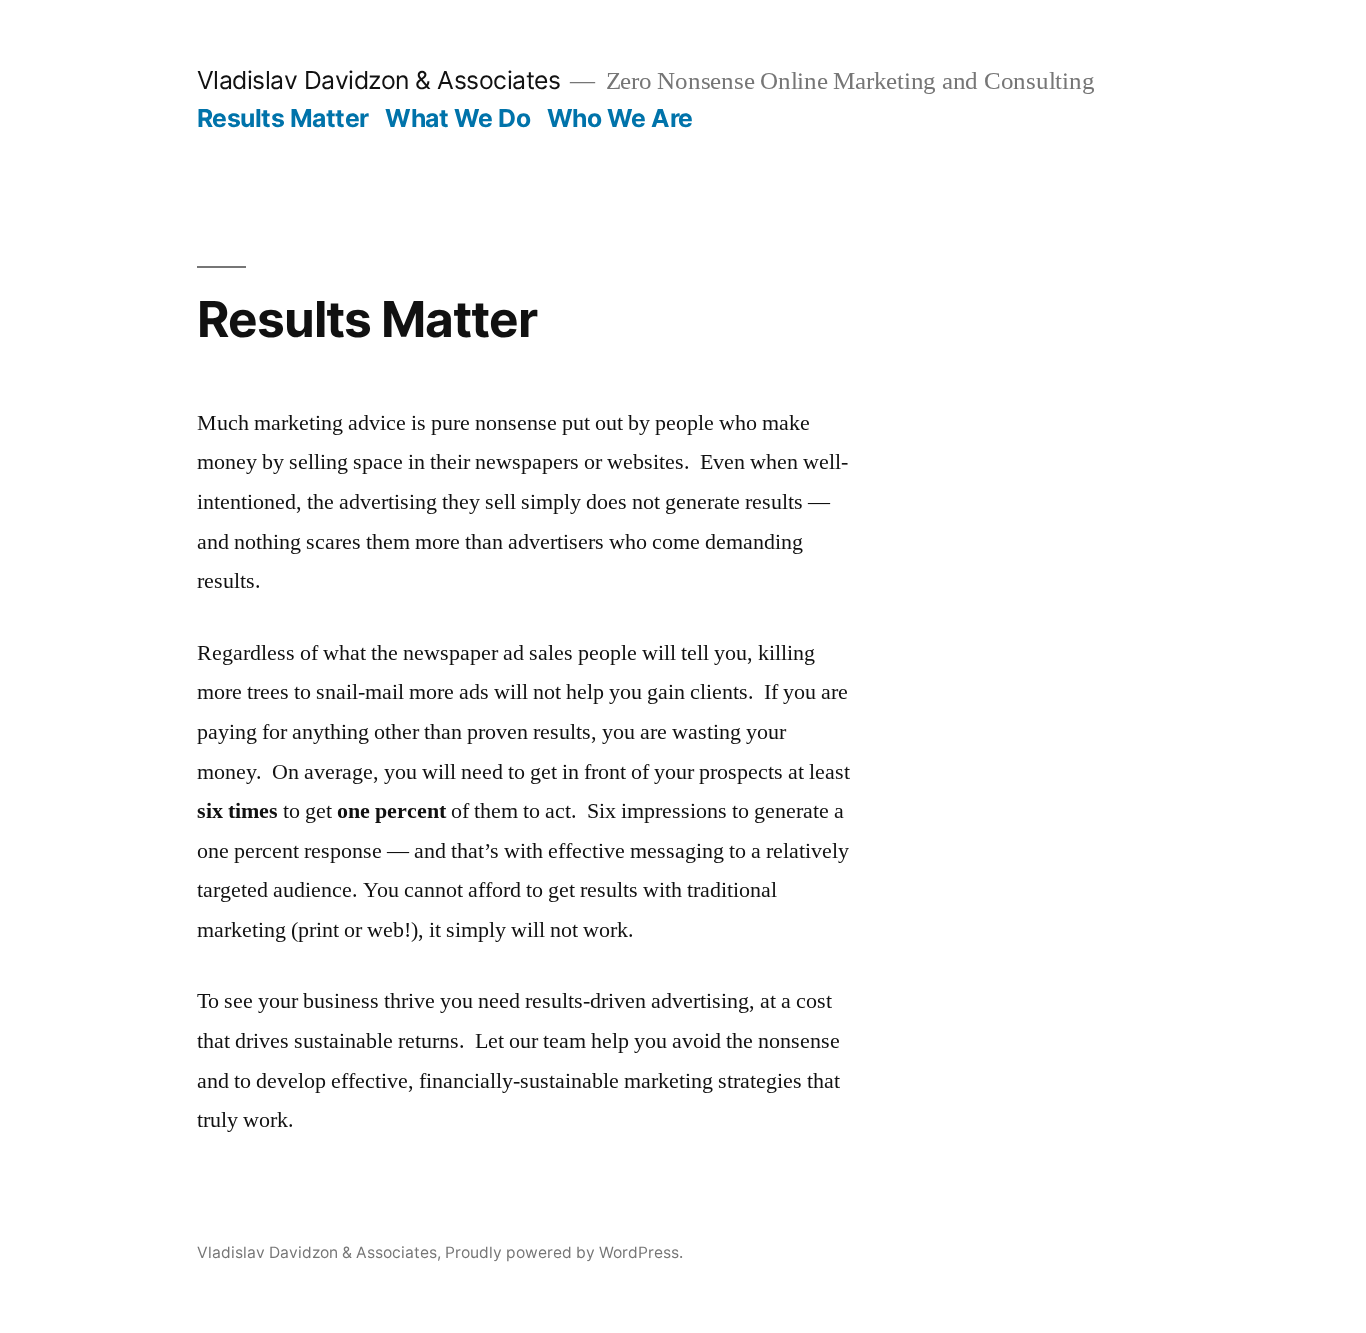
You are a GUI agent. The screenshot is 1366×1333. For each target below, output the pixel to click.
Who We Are (620, 118)
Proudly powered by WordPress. (564, 1252)
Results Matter (283, 118)
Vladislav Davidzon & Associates (379, 80)
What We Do (457, 118)
